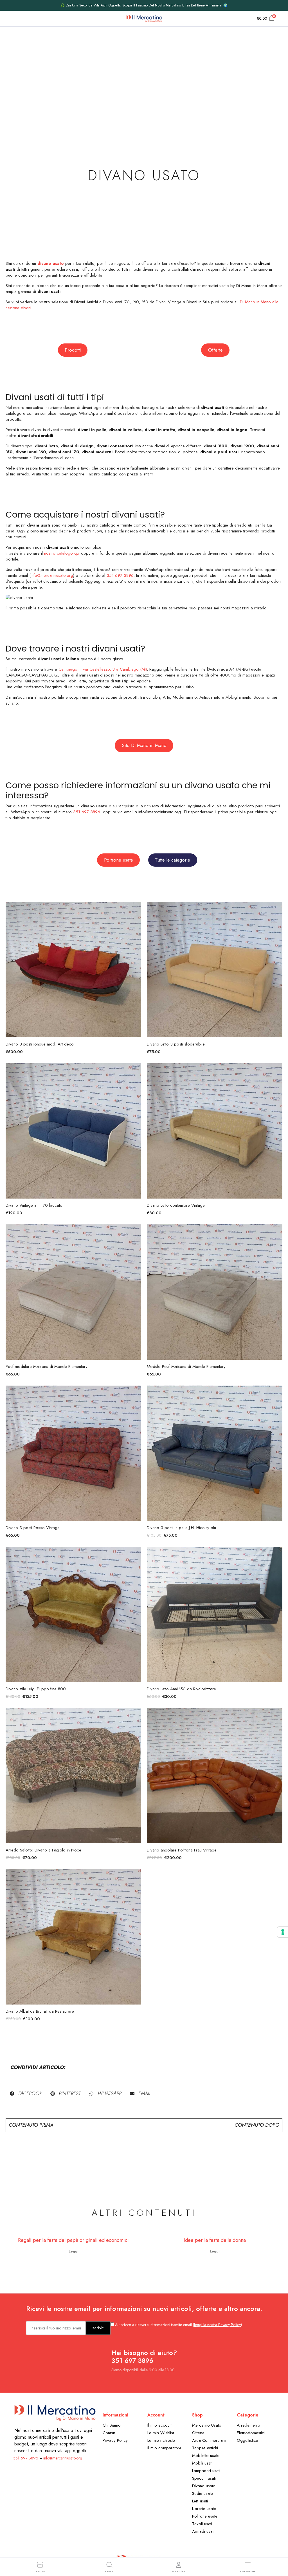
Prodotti (73, 350)
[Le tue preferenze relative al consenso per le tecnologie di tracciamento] (283, 1932)
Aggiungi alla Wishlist (136, 910)
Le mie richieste (161, 2440)
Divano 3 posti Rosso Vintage (33, 1528)
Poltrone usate (205, 2516)
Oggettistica (247, 2440)
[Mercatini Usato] (144, 19)
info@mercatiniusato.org (52, 575)
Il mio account (160, 2425)
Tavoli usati (202, 2524)
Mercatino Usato (207, 2425)
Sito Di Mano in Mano (144, 745)
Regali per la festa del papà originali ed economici (73, 2240)
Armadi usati (203, 2531)
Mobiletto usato (206, 2456)
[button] (26, 2094)
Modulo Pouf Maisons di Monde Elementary (186, 1366)
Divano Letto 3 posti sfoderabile (176, 1044)
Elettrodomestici (251, 2433)
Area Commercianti (209, 2440)
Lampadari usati (206, 2471)
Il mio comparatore (164, 2448)
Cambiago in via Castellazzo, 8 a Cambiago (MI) (103, 669)
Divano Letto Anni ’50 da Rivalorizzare (181, 1689)
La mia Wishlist (161, 2433)
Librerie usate (204, 2509)
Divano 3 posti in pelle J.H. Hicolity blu (181, 1528)
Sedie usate (202, 2493)
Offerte (215, 350)
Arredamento (248, 2425)
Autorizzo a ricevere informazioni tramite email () (178, 2325)
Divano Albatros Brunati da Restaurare (40, 2011)
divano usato (51, 263)
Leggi (73, 2251)
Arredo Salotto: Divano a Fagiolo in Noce (43, 1850)
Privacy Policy (115, 2440)
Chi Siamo (112, 2425)
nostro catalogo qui (62, 553)
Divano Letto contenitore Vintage (176, 1205)
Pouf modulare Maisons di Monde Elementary (47, 1366)
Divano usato (204, 2486)
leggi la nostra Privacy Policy (217, 2325)
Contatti (109, 2433)
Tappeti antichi (205, 2448)
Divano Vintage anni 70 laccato (34, 1205)
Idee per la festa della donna (215, 2240)
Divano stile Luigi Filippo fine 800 (36, 1689)
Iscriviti (98, 2328)
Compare (136, 933)
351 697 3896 (120, 575)
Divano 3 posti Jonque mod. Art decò (40, 1044)
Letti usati (200, 2501)
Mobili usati (202, 2463)
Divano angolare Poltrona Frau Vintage (182, 1850)
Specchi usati (204, 2478)
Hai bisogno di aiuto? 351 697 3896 (144, 2357)
